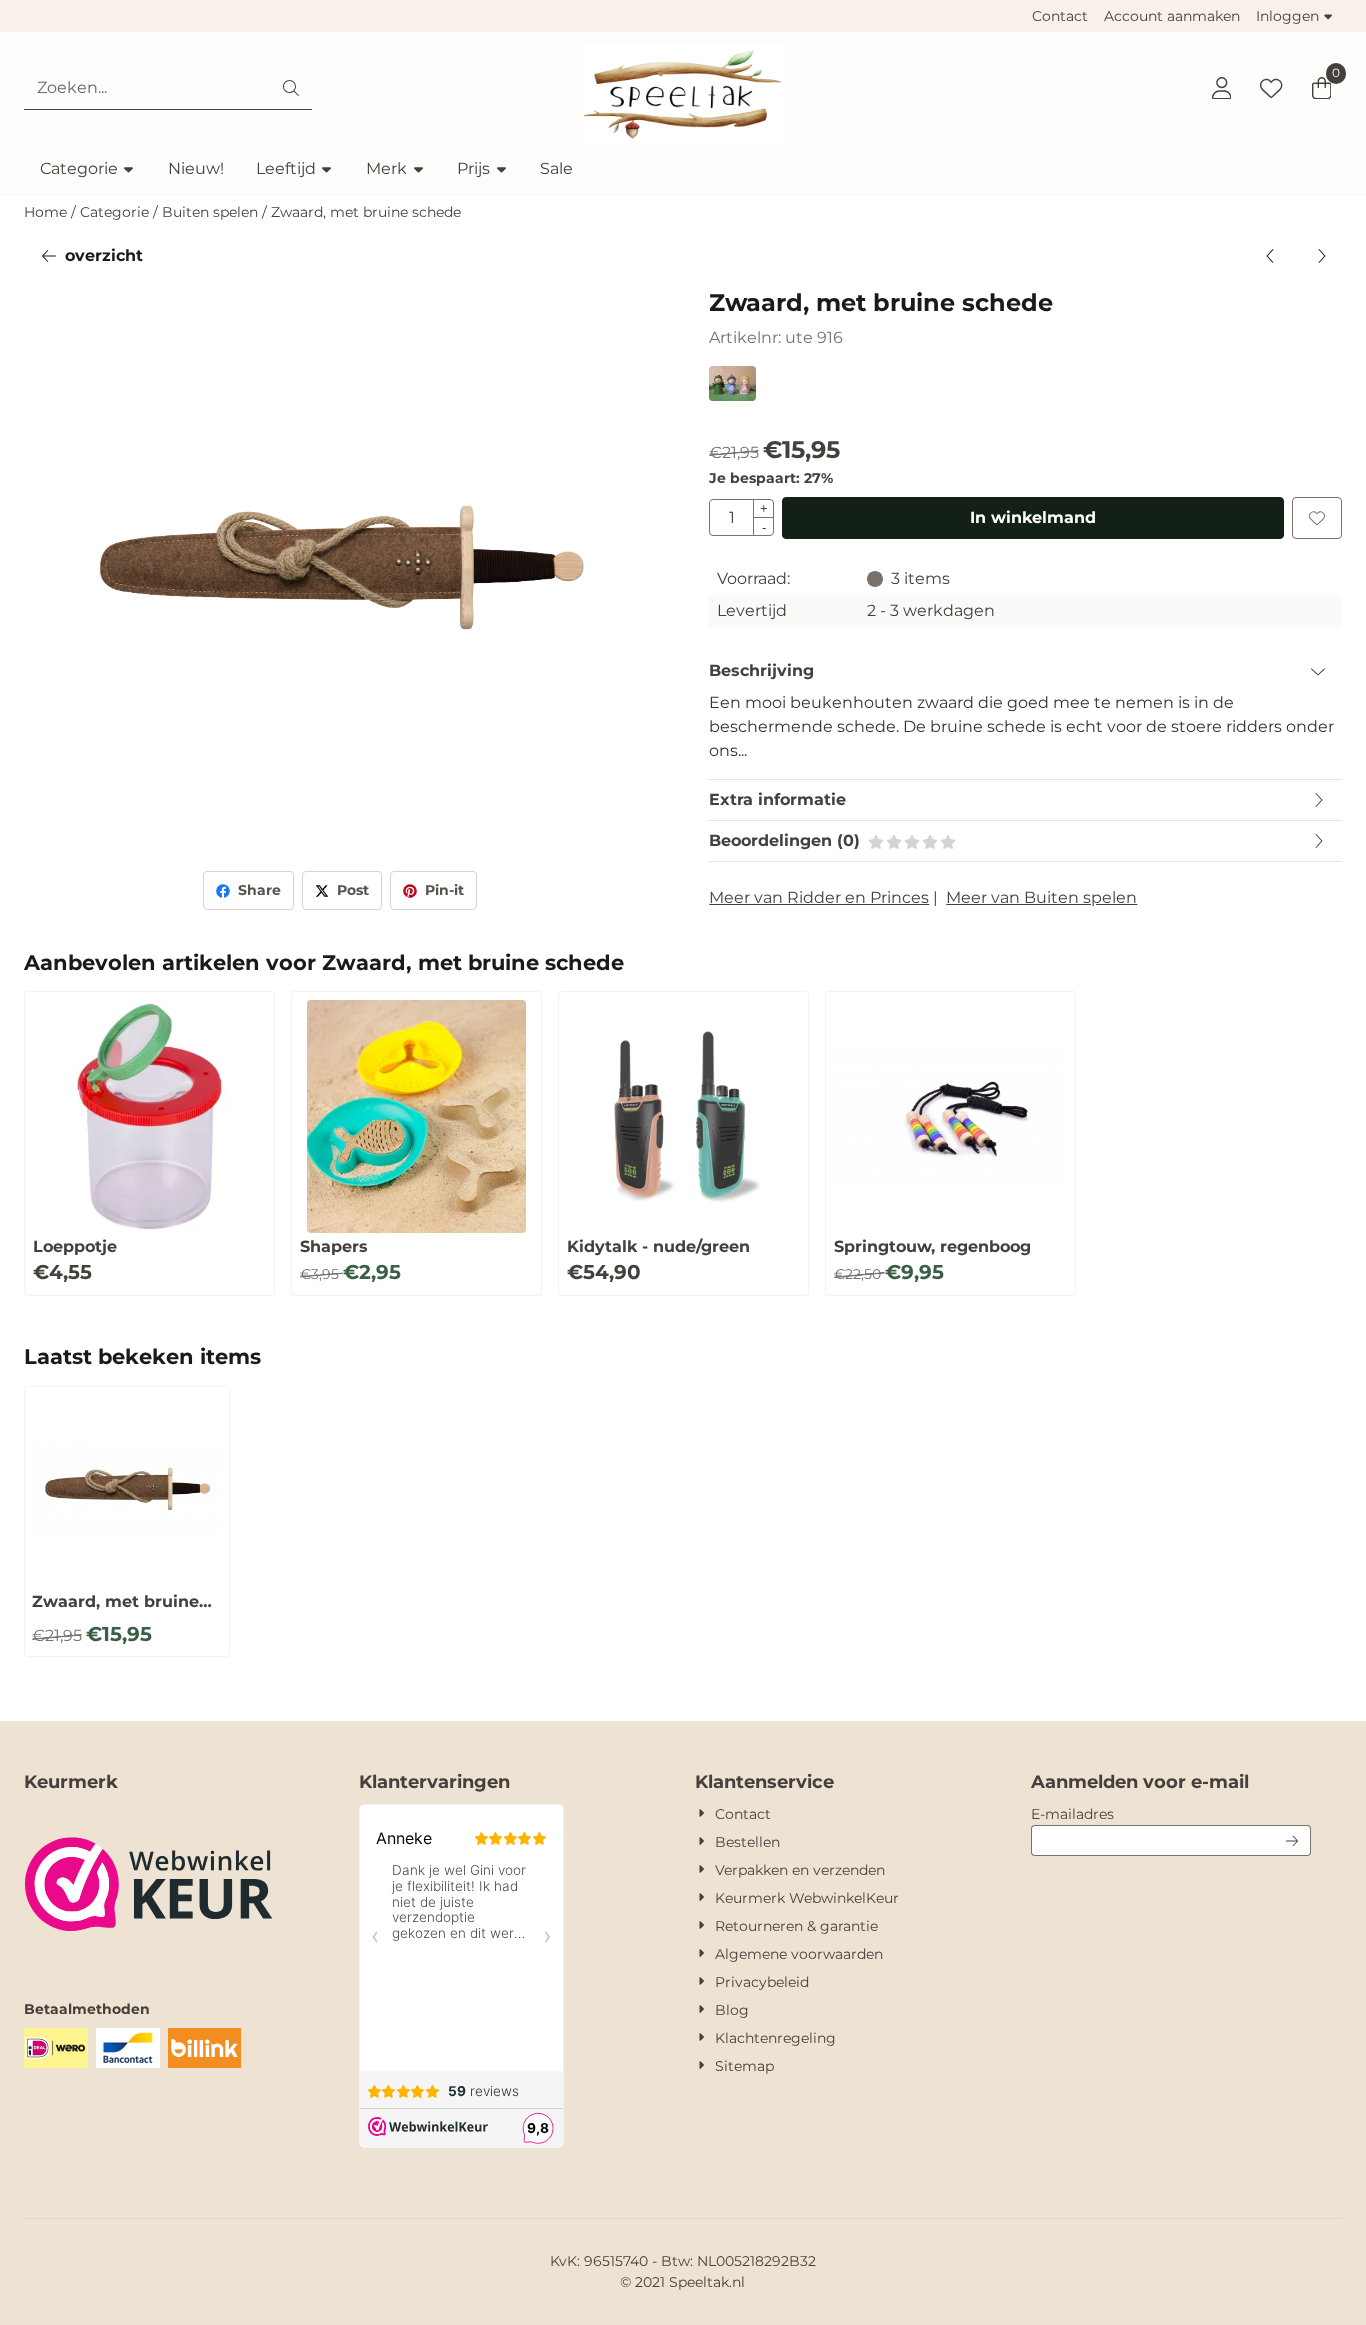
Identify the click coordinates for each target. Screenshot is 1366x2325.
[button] (1221, 88)
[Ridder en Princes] (732, 395)
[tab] (1025, 671)
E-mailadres (1171, 1813)
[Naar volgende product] (1321, 256)
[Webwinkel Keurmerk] (149, 1959)
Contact (1060, 16)
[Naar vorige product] (1271, 256)
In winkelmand (1033, 517)
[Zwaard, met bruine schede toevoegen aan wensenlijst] (1317, 518)
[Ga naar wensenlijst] (1271, 88)
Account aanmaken (1172, 16)
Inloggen (1287, 16)
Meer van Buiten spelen (1041, 897)
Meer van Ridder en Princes (819, 897)
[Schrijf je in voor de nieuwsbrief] (1292, 1840)
